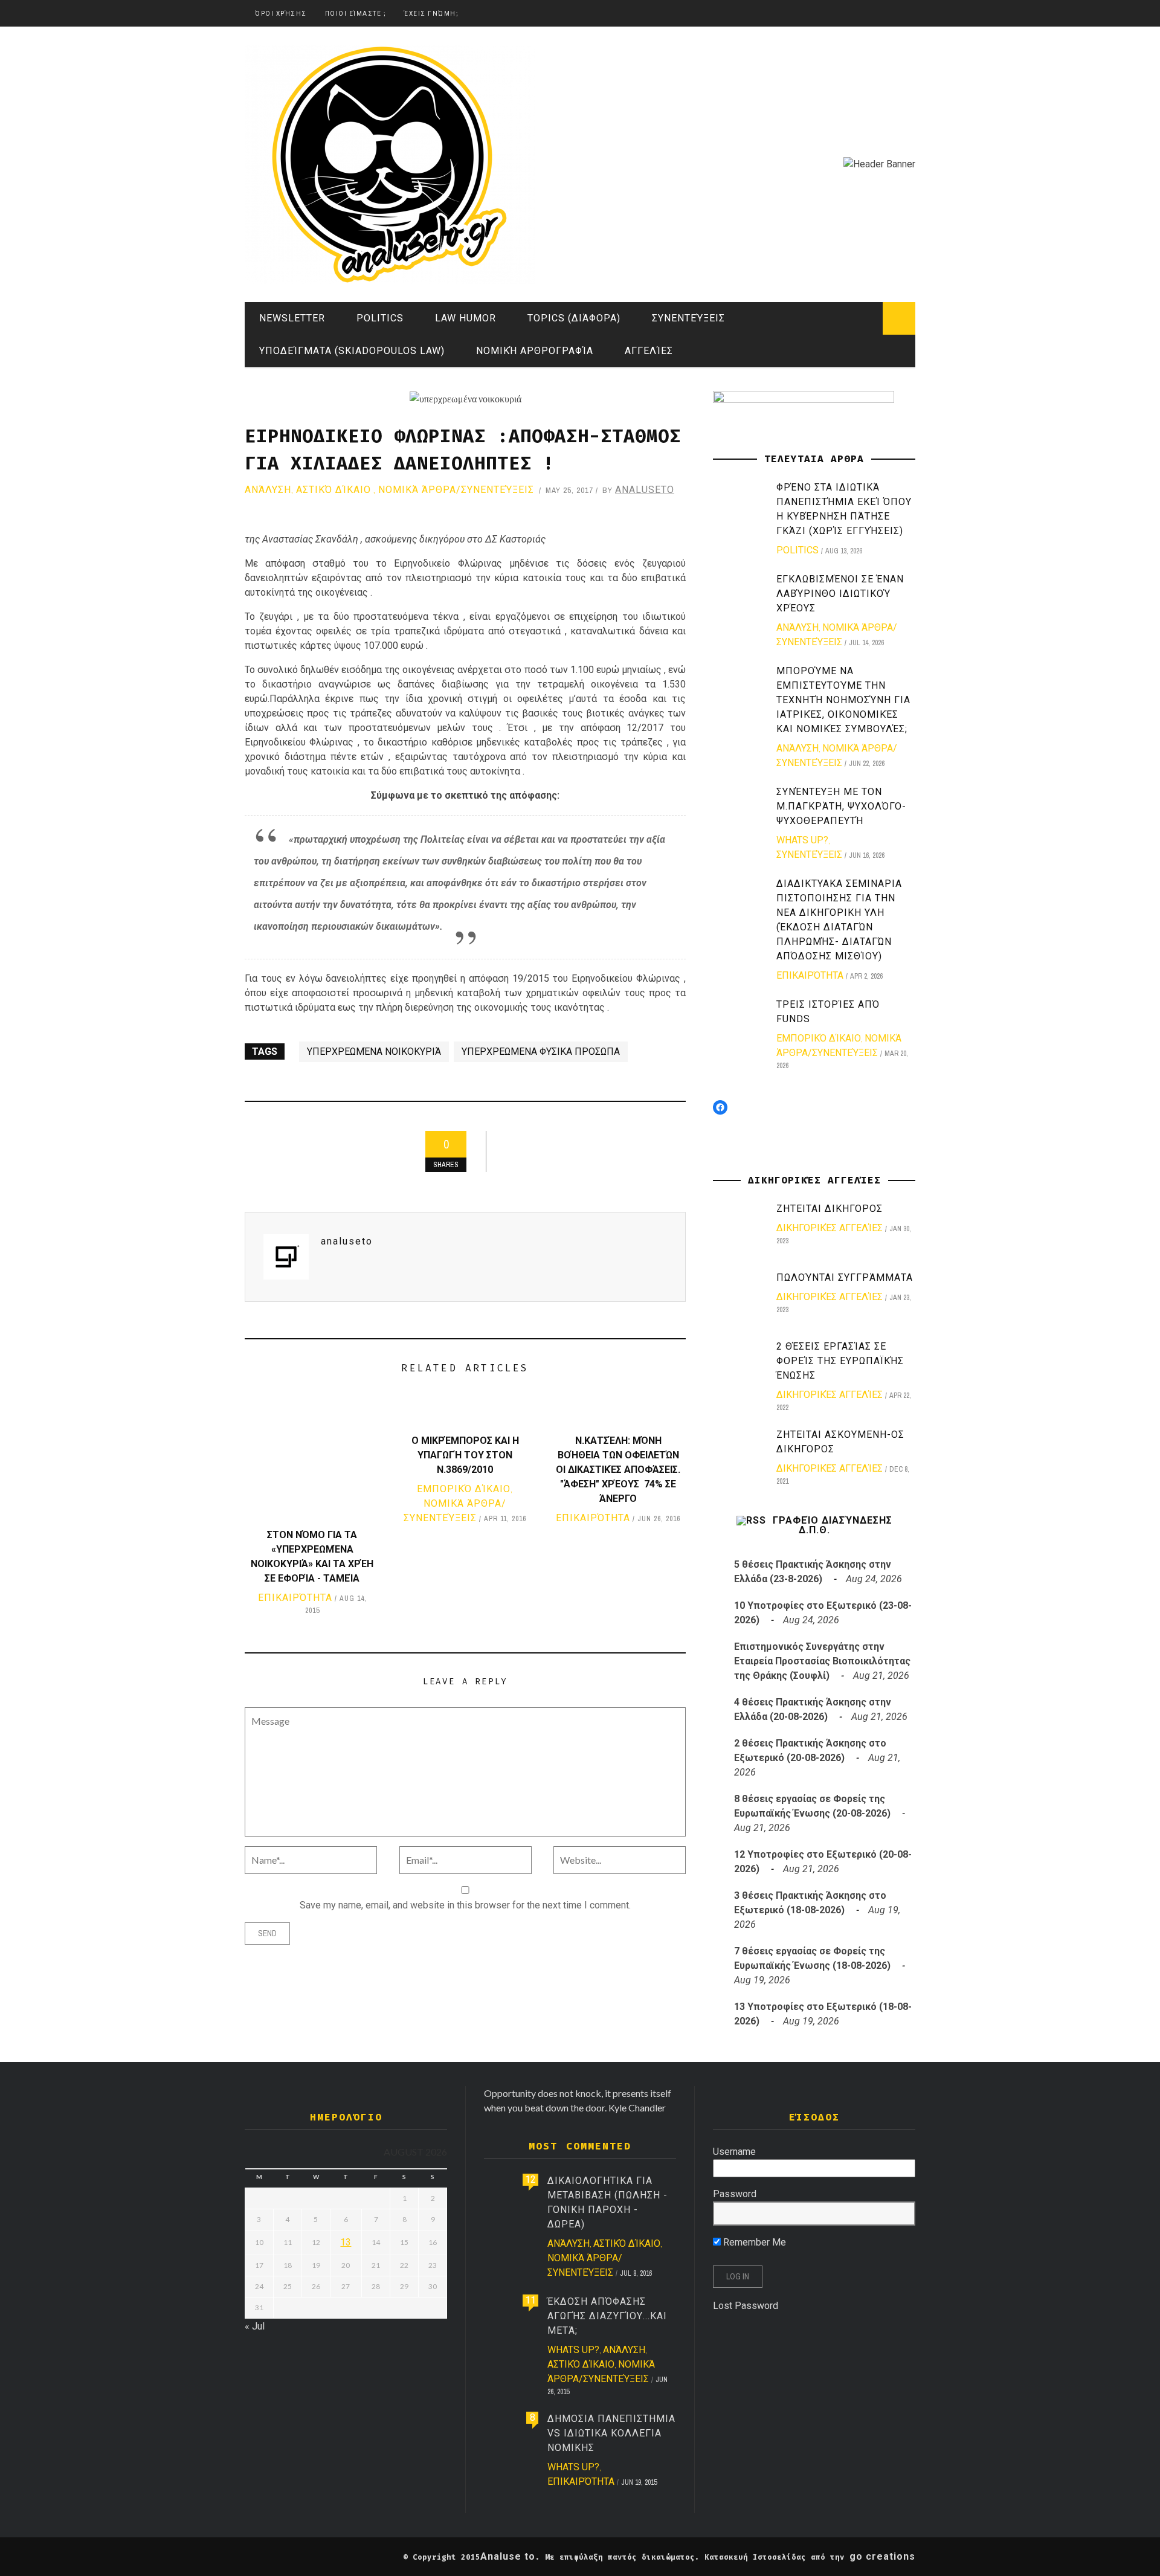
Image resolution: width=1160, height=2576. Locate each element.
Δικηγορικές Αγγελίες (830, 1228)
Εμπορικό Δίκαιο (464, 1489)
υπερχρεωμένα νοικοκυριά (374, 1051)
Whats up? (802, 840)
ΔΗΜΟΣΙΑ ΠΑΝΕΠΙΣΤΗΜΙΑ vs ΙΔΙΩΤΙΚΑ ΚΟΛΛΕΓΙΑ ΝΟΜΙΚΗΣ (611, 2433)
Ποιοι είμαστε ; (356, 14)
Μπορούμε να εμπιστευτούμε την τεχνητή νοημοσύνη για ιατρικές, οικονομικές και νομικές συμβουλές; (843, 700)
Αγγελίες (649, 351)
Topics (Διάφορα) (574, 318)
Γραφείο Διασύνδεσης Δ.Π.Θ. (833, 1525)
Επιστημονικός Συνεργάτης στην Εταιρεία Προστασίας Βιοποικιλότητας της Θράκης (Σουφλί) (822, 1661)
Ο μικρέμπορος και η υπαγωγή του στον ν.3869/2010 (465, 1455)
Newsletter (292, 318)
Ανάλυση (268, 490)
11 (530, 2300)
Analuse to (508, 2556)
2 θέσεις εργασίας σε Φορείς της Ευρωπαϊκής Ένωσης (840, 1361)
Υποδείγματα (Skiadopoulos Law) (352, 351)
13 (346, 2242)
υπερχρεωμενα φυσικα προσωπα (541, 1051)
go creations (882, 2556)
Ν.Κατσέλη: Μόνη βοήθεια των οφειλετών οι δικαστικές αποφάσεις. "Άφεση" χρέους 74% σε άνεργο (618, 1470)
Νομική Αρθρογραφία (535, 351)
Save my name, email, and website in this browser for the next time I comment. (465, 1905)
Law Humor (466, 318)
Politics (380, 318)
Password (735, 2194)
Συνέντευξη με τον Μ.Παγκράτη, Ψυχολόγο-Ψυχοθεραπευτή (841, 806)
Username (734, 2152)
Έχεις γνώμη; (431, 14)
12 (530, 2179)
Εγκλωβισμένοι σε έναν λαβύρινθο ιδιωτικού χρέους (840, 594)
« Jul (255, 2326)
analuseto (645, 490)
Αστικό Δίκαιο (333, 490)
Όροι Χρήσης (281, 14)
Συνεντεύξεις (688, 318)
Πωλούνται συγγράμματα (845, 1277)
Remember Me (753, 2242)
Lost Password (746, 2306)
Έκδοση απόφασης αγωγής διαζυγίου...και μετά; (607, 2316)
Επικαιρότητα (295, 1598)
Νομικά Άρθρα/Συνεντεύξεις (456, 490)
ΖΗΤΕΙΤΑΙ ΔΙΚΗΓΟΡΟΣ (830, 1209)
